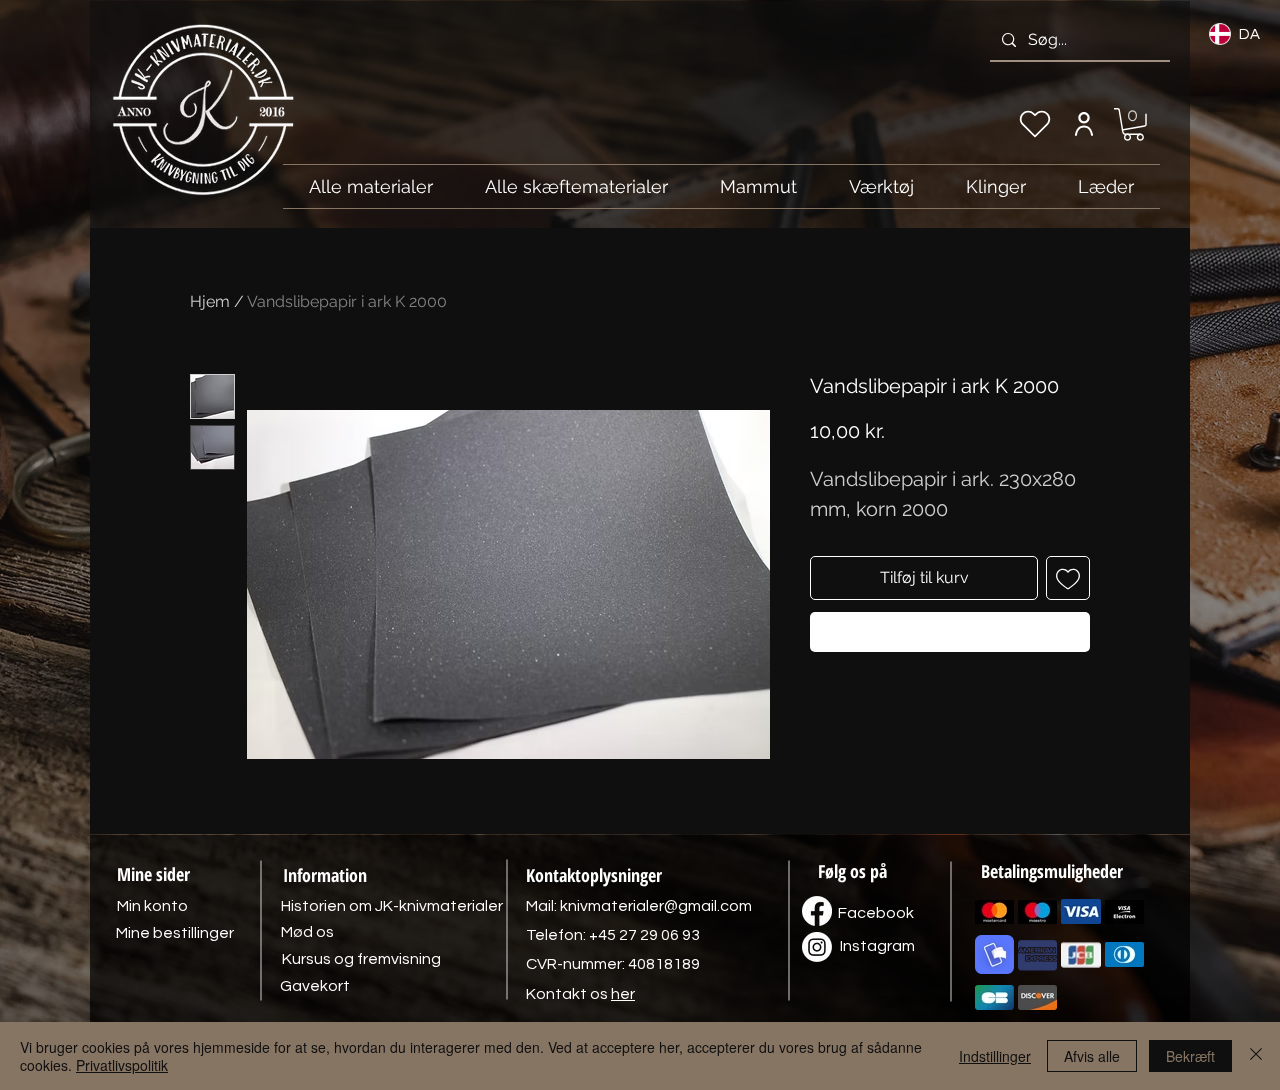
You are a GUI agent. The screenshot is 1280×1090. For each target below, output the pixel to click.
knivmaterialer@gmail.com (656, 906)
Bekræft (1190, 1056)
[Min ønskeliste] (1035, 124)
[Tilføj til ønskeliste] (1068, 578)
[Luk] (1256, 1056)
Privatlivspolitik (122, 1065)
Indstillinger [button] (995, 1056)
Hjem (210, 301)
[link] (1133, 124)
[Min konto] (1083, 124)
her (623, 994)
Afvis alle (1092, 1056)
